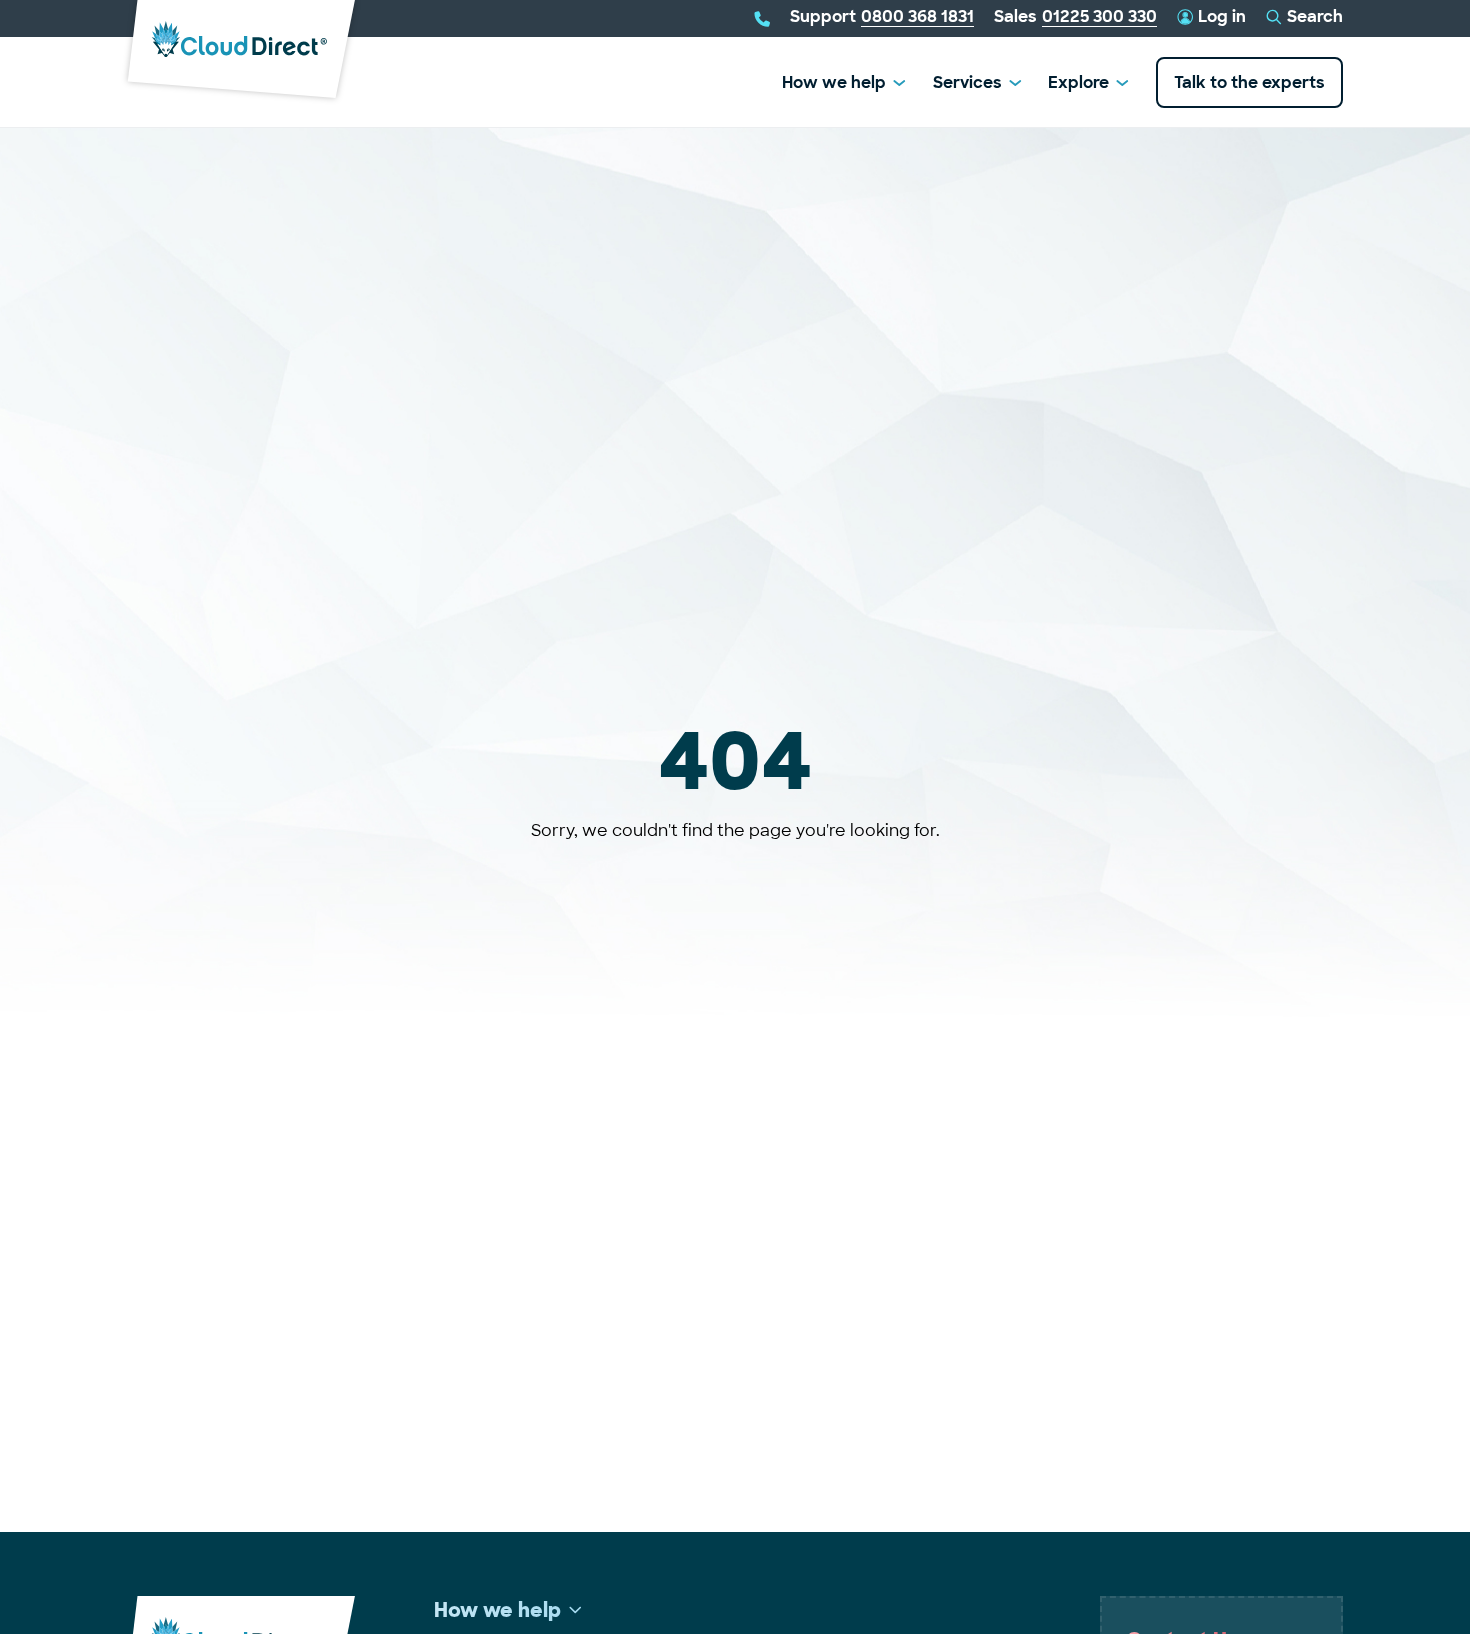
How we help (834, 82)
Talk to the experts (1249, 82)
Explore (1078, 82)
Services (967, 82)
